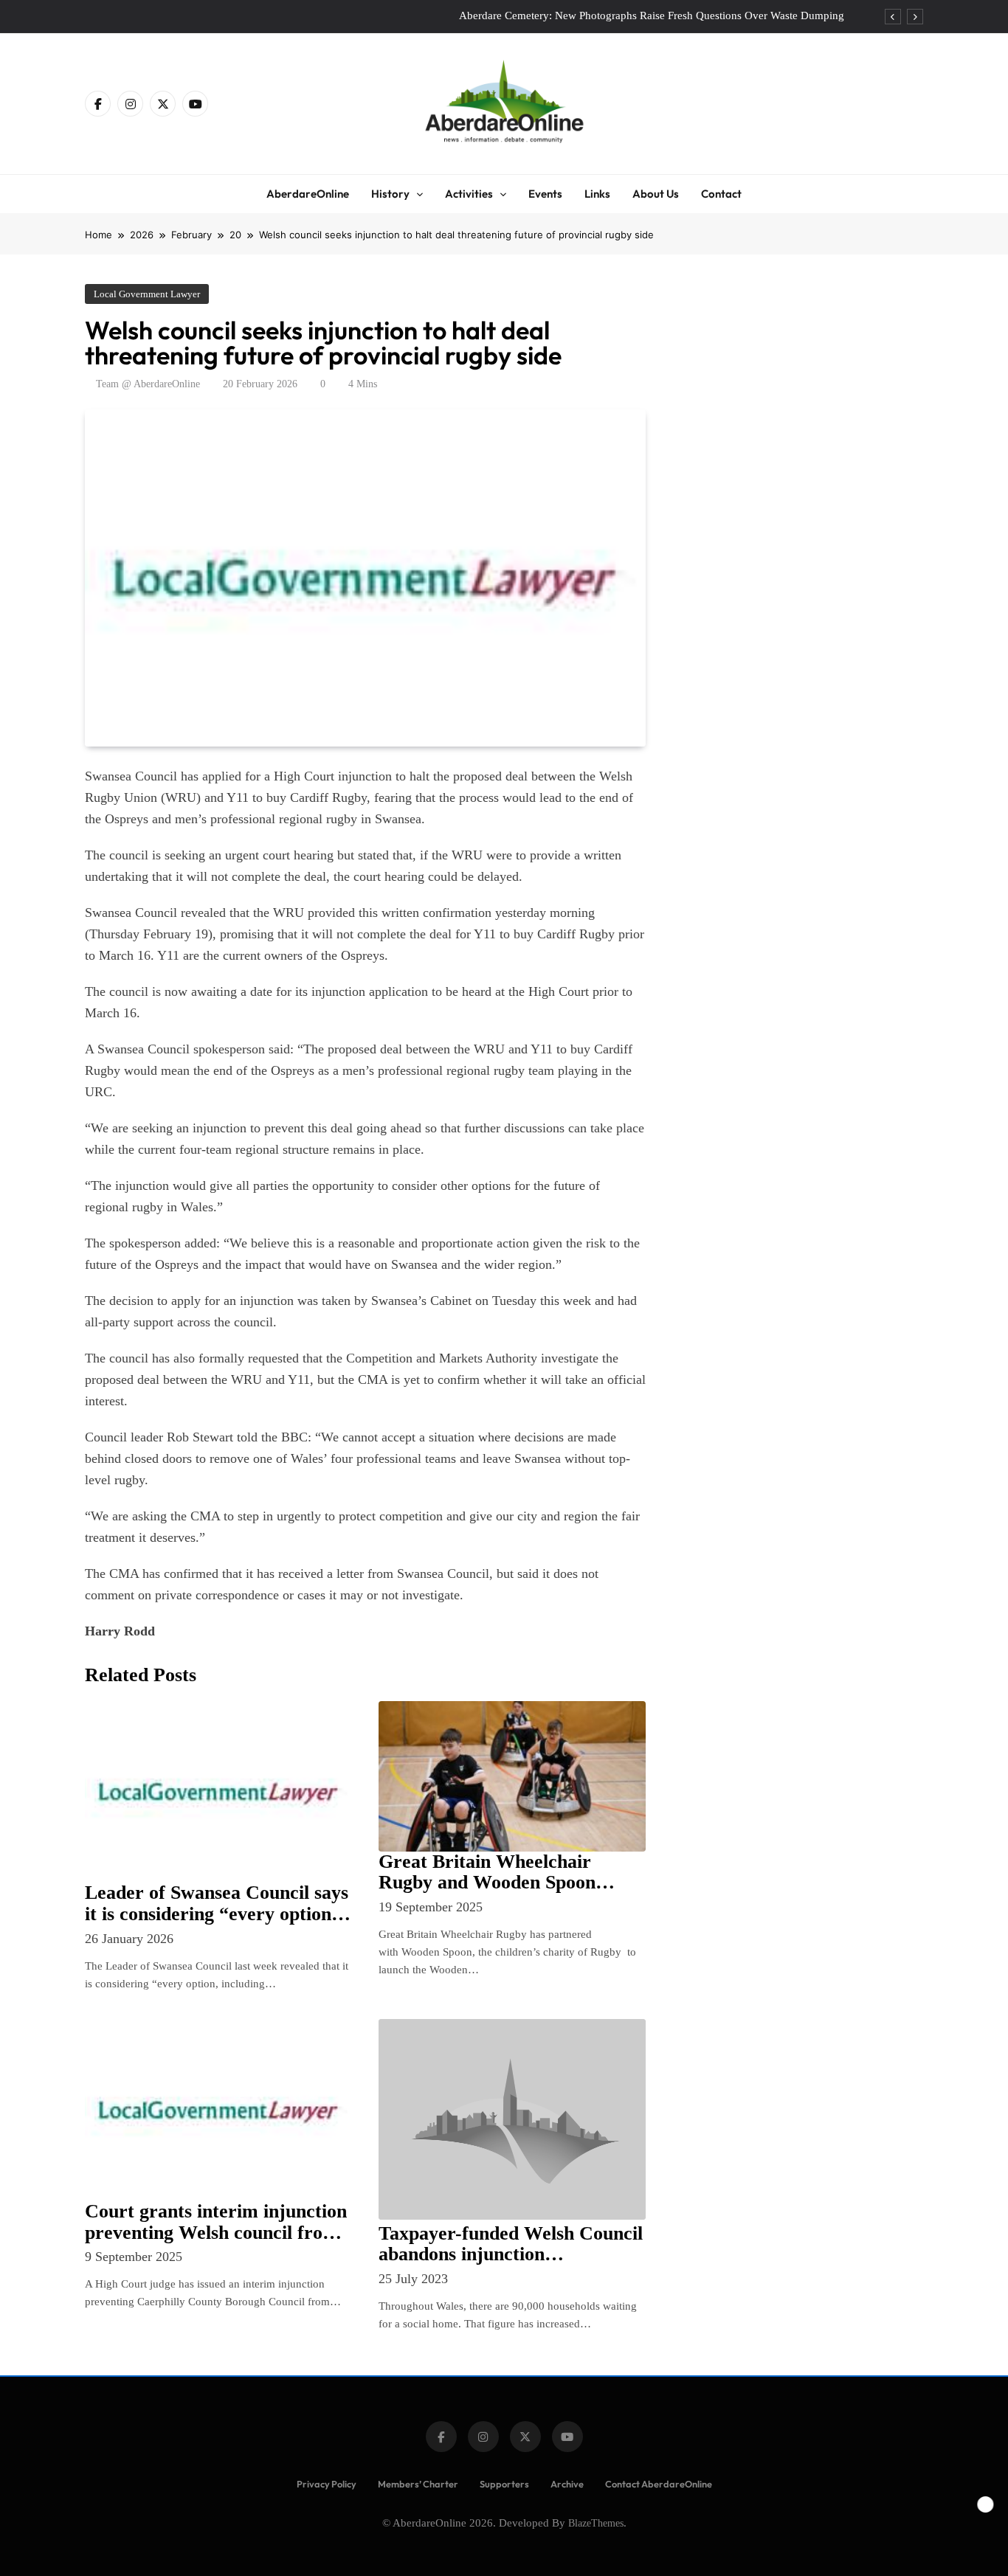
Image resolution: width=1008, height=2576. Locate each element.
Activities (469, 194)
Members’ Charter (418, 2484)
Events (545, 194)
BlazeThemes (596, 2523)
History (390, 194)
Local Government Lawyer (147, 294)
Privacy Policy (327, 2484)
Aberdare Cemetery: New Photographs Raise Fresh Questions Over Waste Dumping (652, 15)
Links (597, 194)
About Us (656, 194)
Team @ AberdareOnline (148, 384)
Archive (567, 2484)
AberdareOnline (308, 194)
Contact (721, 194)
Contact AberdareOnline (659, 2484)
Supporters (504, 2484)
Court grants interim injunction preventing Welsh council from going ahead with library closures (216, 2243)
